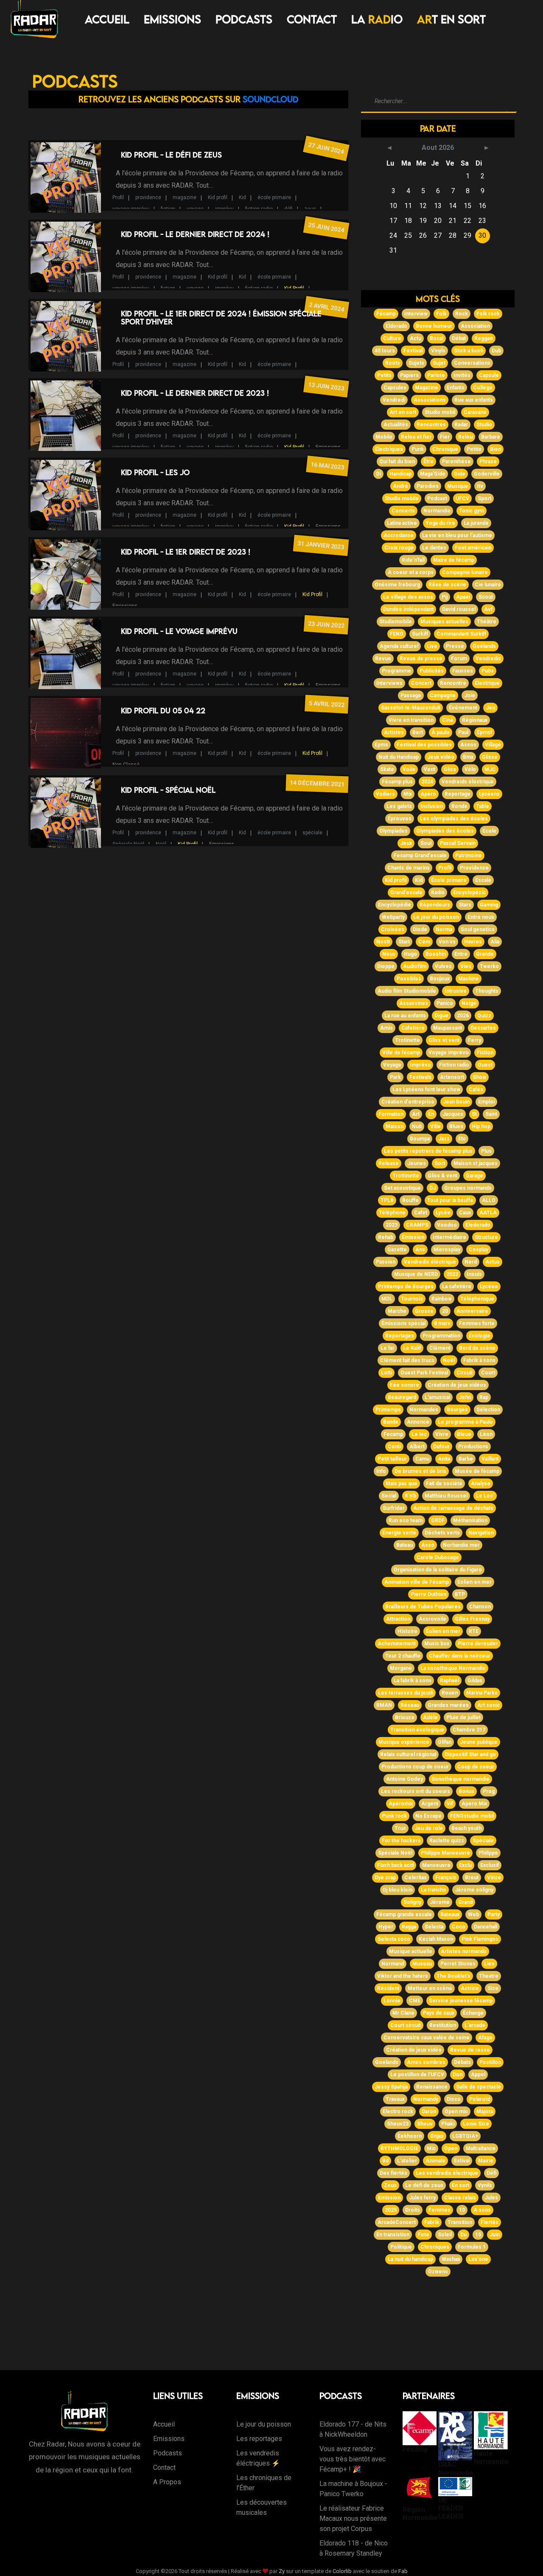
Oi (378, 474)
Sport (484, 498)
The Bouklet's (453, 1976)
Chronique (445, 449)
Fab (403, 2571)
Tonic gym (472, 511)
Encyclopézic (469, 892)
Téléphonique (477, 1299)
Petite (474, 449)
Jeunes (417, 1163)
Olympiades (393, 831)
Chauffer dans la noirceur (460, 1656)
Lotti (386, 1373)
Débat (459, 338)
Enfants (456, 388)
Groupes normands (468, 1188)
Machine (469, 979)
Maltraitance (481, 2148)
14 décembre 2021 (317, 783)
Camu (422, 1459)
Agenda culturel (399, 646)
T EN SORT (451, 19)
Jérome (440, 1902)
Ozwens (438, 2272)
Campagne (443, 695)
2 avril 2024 (326, 307)
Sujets (416, 363)
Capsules (395, 388)
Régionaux (475, 720)
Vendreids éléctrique (468, 782)
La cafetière (457, 1287)
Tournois (412, 1299)
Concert (421, 683)
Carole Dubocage (438, 1557)
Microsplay (447, 1250)
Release (389, 1163)
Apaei (463, 597)
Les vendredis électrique (447, 2173)
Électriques (389, 449)
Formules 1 (472, 2247)
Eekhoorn (410, 2136)
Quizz (484, 1016)
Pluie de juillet (463, 1717)
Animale (435, 2161)
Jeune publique (479, 1742)
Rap (484, 1397)
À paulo (441, 732)
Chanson (480, 1607)
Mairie (486, 2161)
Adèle (430, 1717)
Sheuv (425, 2124)
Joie (470, 695)
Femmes (439, 2210)
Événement (463, 708)
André (400, 486)
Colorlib (342, 2571)
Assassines (414, 1003)
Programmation (441, 1336)
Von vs (447, 942)
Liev (489, 1964)
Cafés (476, 1090)
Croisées (393, 929)
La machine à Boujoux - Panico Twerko (353, 2489)
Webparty (393, 917)
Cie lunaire (488, 585)
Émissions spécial (403, 1323)
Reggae (484, 338)
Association (475, 326)
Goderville (487, 474)
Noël (161, 844)
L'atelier (407, 2161)
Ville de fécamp (401, 1053)
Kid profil (218, 197)
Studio (484, 425)
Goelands (387, 2062)
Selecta (434, 1927)
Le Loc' (485, 1496)
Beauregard (402, 1397)
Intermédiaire (449, 1237)
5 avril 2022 (327, 704)
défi (288, 209)
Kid (242, 197)
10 (462, 2210)
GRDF (438, 1520)
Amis (386, 1028)
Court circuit (406, 2025)
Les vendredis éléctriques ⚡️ (258, 2458)
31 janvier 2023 (321, 545)
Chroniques (435, 2247)
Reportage (458, 794)
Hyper (386, 1927)
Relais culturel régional (408, 1754)
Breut (472, 1878)
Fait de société (444, 1484)
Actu (416, 338)
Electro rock (398, 2111)
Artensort (452, 1077)
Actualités (396, 425)
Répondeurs (435, 905)
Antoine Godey (404, 1779)
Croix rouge (399, 548)
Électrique (487, 683)
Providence (474, 868)
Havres (473, 942)
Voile (409, 769)
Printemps (388, 1410)
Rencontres (431, 425)
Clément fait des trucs (407, 1360)
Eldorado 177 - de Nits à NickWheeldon (353, 2429)
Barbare (491, 437)
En (431, 1114)
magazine (185, 197)
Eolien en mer (474, 1582)
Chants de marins (409, 868)
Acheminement (397, 1644)
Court (488, 1373)
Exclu (465, 1865)
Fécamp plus (397, 782)
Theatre (489, 1976)
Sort (440, 1163)
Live (432, 646)
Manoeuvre (436, 1865)
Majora (485, 2111)
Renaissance (432, 2087)
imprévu (224, 209)
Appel (478, 2075)
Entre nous (481, 917)
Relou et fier (416, 437)
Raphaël (449, 1681)
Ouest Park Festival (424, 1373)
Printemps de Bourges (406, 1287)
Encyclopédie (395, 905)
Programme (396, 671)
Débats (462, 2062)
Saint (491, 1114)
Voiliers (385, 794)
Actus (493, 1262)
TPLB (387, 1200)
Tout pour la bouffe (450, 1200)
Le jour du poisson (436, 917)
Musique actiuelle (411, 1951)
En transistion (393, 2235)
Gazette (397, 1250)
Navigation (481, 1533)
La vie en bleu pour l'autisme (457, 535)
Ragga (409, 1927)
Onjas (437, 2136)
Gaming (489, 905)
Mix (408, 794)
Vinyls (438, 351)
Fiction (485, 1053)
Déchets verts (442, 1533)
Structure (486, 1237)
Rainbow (442, 1299)
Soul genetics (478, 929)
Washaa (451, 2259)
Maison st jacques (476, 1163)
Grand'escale (406, 892)
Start (404, 942)
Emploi (486, 1102)
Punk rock (394, 1816)
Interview (416, 314)
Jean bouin (456, 1102)
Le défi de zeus (424, 2185)
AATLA (488, 1213)
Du (463, 2235)
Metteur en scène (430, 1988)
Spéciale (483, 1841)
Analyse (481, 1484)
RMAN (384, 1705)
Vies (466, 966)
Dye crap (385, 1878)
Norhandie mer (461, 1545)
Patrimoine (469, 856)
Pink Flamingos (480, 1939)
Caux (465, 1213)
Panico (445, 1003)
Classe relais (460, 2198)
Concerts (403, 511)
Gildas (475, 1681)
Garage (474, 1176)
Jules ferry (422, 2198)
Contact (312, 19)
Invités (462, 375)
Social (389, 1496)
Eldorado (396, 326)
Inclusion (432, 806)
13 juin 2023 (326, 386)
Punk (418, 449)
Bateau (404, 1545)
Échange (473, 2013)
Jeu (490, 708)
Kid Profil (294, 288)
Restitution (443, 2025)
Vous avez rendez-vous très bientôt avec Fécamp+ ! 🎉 (353, 2459)
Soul (426, 843)
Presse (455, 646)
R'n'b (410, 1496)
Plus (486, 1151)
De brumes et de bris (420, 1471)
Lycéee (489, 1287)
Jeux (406, 843)
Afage (485, 2038)
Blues (456, 1126)
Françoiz (446, 1878)
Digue (441, 1016)
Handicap (400, 474)
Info (381, 1471)
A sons (482, 2210)
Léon (486, 1434)
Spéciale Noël (128, 844)
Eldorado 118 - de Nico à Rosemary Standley (354, 2548)
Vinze (494, 1878)
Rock (462, 314)
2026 (463, 1016)
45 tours (385, 351)
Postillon (490, 2062)
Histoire (407, 1631)
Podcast (437, 498)
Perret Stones (458, 1964)
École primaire (449, 880)
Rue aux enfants (474, 400)
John (465, 1397)
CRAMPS (417, 1225)
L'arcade (475, 2025)
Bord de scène (477, 1348)
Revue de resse (470, 2050)
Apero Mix (474, 1804)
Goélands (484, 646)
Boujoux (440, 979)
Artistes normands (464, 1951)
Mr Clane (403, 2013)
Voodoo (447, 1225)
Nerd (471, 1262)
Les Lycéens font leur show (426, 1090)
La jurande (476, 523)
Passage (411, 695)
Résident (388, 1988)
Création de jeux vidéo (414, 2050)
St (474, 1114)
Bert (418, 732)
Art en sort (403, 412)
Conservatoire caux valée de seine (427, 2038)
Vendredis (488, 659)
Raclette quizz (447, 1841)
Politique (401, 2247)
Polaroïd (480, 2099)
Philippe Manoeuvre (445, 1853)
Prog (489, 1791)
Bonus (466, 1791)
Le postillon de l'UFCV (417, 2075)
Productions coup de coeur (415, 1767)
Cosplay (479, 1250)
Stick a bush (469, 351)
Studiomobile (396, 622)
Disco (454, 2099)
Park (395, 1077)
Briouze (405, 1717)
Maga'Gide (433, 474)
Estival (462, 2161)
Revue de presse (421, 659)
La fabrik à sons (413, 1681)
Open (451, 2148)
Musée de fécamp (477, 1471)
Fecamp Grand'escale (420, 856)
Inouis (474, 1274)
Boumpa (420, 1139)
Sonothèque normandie (460, 1779)
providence (148, 197)
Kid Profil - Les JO (155, 472)
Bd (385, 2161)
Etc (462, 1139)
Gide (460, 474)
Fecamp (393, 1434)
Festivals (420, 1077)
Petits (384, 375)
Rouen (450, 1693)
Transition (460, 2222)
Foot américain (473, 548)
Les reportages (259, 2439)
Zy (282, 2571)
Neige (469, 1003)
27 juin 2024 (326, 148)
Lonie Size (476, 2124)
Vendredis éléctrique (430, 1262)
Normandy (426, 2099)
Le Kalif (412, 1348)
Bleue (464, 1434)
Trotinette (407, 1040)
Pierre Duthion (428, 1594)
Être (428, 462)
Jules (491, 2198)
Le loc (419, 1434)
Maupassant (448, 1028)
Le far (388, 1348)
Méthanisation (470, 1520)
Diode (420, 929)
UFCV (462, 498)
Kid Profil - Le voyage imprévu (179, 631)
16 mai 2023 (327, 466)
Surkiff (420, 634)
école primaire (274, 197)
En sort (460, 2185)
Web (473, 1914)
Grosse (424, 1311)
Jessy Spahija (391, 2087)
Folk (441, 314)
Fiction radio (454, 1065)
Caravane (475, 412)
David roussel (459, 609)
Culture (392, 338)
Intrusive (456, 991)
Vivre (442, 1434)
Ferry (474, 1040)
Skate (387, 769)
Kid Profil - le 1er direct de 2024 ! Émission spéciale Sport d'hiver (221, 318)
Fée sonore (404, 1385)
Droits (413, 2210)
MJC (490, 769)
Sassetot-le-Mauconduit (411, 708)
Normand (393, 1964)
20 (445, 1311)
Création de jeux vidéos (457, 1385)
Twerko (489, 966)
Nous (389, 954)
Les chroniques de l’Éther (264, 2483)
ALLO (489, 1200)
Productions (473, 1447)
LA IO (377, 19)
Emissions (172, 19)
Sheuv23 (398, 2124)
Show (479, 1077)
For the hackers (401, 1841)
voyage (195, 209)
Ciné (448, 720)
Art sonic (488, 1705)
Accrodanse (399, 535)
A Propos (167, 2482)
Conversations (472, 363)
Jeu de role (429, 1828)
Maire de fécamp (454, 560)
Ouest (485, 1065)
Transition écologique (417, 1730)
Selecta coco (394, 1939)
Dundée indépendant (408, 609)
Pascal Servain (458, 843)
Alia (495, 942)
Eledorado (478, 1225)
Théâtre (487, 622)
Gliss (450, 769)
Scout (486, 597)
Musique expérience (404, 1742)
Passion (386, 1262)
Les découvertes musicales (262, 2507)
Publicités (432, 671)
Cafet (421, 1213)
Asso (428, 1545)
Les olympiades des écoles (454, 819)
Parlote (436, 375)
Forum (459, 659)
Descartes (483, 1028)
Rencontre (453, 683)
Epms (381, 745)
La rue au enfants (405, 1016)
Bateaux (450, 1914)
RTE (474, 1631)
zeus (310, 209)
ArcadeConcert (397, 2222)
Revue (383, 659)
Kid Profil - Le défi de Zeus (171, 155)
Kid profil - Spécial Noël (168, 790)
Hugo (410, 954)
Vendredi (394, 400)
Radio (438, 892)
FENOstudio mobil (472, 1816)
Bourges (457, 1410)
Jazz (444, 1139)
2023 (392, 1225)
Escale (483, 880)
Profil (118, 197)
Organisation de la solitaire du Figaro (438, 1570)
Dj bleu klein (397, 1890)
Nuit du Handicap (399, 757)
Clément (440, 1348)
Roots (393, 363)
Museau (422, 1964)
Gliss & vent (442, 1176)
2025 (391, 2210)
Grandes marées (448, 1705)
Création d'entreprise (408, 1102)
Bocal (437, 338)
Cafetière (413, 1028)
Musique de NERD (416, 1274)
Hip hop (481, 1126)
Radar (461, 425)
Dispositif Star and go (470, 1754)
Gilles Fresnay (472, 1619)
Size (493, 1988)
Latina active (402, 523)
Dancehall (486, 1927)
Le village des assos (408, 597)
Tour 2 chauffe (403, 1656)
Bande (391, 1422)
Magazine (427, 388)
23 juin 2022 (326, 625)
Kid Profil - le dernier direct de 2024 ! (195, 234)
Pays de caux (439, 2013)
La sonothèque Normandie (453, 1668)
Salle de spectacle (479, 2087)
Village (493, 745)
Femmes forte (477, 1323)
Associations (430, 400)
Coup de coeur (476, 1767)
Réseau (410, 1705)
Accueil (107, 19)
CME (415, 2001)
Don (458, 2075)
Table (483, 806)
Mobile (384, 437)
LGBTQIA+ (465, 2136)
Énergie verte (399, 1533)
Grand (465, 1902)
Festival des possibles (424, 745)
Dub (496, 351)
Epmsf (484, 732)
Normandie (437, 511)
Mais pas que (402, 1484)
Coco (459, 1927)
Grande (485, 954)
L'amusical (437, 1397)
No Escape (428, 1816)
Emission (389, 2198)
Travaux (395, 2099)
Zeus (390, 2185)
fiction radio (259, 209)
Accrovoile (432, 1619)
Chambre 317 (469, 1730)
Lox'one (478, 2259)
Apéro (428, 794)
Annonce (418, 1422)
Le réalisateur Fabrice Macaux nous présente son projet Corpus (353, 2518)
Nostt (383, 942)
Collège (483, 388)
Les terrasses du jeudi (406, 1693)
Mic (431, 2148)
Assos (468, 745)
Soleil (445, 2235)
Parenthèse (456, 462)
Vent (430, 769)
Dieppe (386, 966)
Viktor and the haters (403, 1976)
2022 (452, 1274)
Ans (420, 1250)
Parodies (428, 486)
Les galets (399, 806)
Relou (465, 437)
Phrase (488, 462)
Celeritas (416, 1878)
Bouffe (410, 1200)
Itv (480, 486)
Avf (488, 609)
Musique (458, 486)
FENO (397, 634)
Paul (463, 732)
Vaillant (490, 1459)
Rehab (386, 1237)
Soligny (412, 1902)
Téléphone (392, 1213)
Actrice (470, 1988)
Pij (445, 597)
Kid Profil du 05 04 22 (163, 711)
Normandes (424, 1410)
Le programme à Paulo (465, 1422)
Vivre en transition (411, 720)
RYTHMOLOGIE (399, 2148)
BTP (460, 1594)
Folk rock (488, 314)
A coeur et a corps (411, 572)
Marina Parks (482, 1693)
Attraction (398, 1619)
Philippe (488, 1853)
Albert (417, 1447)
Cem (424, 942)
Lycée (443, 1213)
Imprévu (420, 1065)
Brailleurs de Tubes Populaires (423, 1607)
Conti (394, 1447)
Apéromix (401, 1804)
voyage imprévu (131, 209)
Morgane (401, 1668)
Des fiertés (393, 2173)
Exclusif (490, 1865)
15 (478, 2235)
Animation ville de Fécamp (417, 1582)
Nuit (417, 1126)
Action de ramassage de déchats (453, 1508)
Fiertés (490, 2222)
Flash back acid (395, 1865)
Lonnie (392, 2001)
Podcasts (244, 19)
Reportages (400, 1336)
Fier (445, 437)
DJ (432, 1188)
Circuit (465, 1373)
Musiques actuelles (444, 622)
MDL (387, 1299)
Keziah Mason (436, 1939)
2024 (427, 782)
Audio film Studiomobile (407, 991)
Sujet (439, 363)
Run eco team (406, 1520)
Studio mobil (440, 412)
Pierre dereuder (478, 1644)
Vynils (485, 2185)
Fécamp (386, 314)
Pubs (488, 671)
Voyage (392, 1065)
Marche (397, 1311)
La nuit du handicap (410, 2259)
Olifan (445, 1742)
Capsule (489, 375)
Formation (391, 1114)
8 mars (442, 1323)
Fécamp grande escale (404, 1914)
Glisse (490, 757)
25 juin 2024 (326, 227)
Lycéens (489, 794)
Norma (444, 929)
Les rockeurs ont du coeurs (416, 1791)
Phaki (448, 2124)
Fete (424, 2235)
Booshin (436, 954)
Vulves (443, 966)
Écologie (480, 1336)
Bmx (468, 757)
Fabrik (432, 2222)
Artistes (394, 732)
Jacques (453, 1114)
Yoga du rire (440, 523)
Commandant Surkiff (461, 634)
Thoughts (487, 991)
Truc (400, 1828)
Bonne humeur (434, 326)
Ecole (489, 831)
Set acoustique (402, 1188)
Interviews (389, 683)
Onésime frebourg (397, 585)
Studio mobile (402, 498)
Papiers (409, 375)
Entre (461, 954)
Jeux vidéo (441, 757)
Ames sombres (426, 2062)
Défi (491, 2173)
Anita (444, 1459)
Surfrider (394, 1508)
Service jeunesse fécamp (461, 2001)
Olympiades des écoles (445, 831)
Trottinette (406, 1176)
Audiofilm (415, 966)
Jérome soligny (474, 1890)
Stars (465, 905)
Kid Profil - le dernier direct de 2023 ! (195, 393)
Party (494, 1914)
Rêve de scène (447, 585)
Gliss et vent (444, 1040)
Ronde (459, 806)
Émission (413, 1237)
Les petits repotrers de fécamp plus (428, 1151)
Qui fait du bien (397, 462)
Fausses (463, 671)
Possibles (409, 979)
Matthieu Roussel (446, 1496)
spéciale (312, 833)
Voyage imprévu (448, 1053)
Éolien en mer (443, 1631)
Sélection (488, 1410)
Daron (429, 2111)
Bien (495, 449)
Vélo (470, 769)
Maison (395, 1126)
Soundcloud (270, 99)
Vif (450, 1804)
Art (416, 1114)
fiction (168, 209)
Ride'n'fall (413, 560)
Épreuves (400, 819)
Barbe (466, 1459)
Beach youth (466, 1828)
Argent (430, 1804)
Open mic (456, 2111)
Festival (413, 351)
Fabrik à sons (479, 1360)
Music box (437, 1644)
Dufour (441, 1447)
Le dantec (434, 548)
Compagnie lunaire (465, 572)
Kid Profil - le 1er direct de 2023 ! (186, 552)
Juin (495, 2235)
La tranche (434, 1890)
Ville (435, 1126)
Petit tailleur (392, 1459)
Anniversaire (472, 1311)
